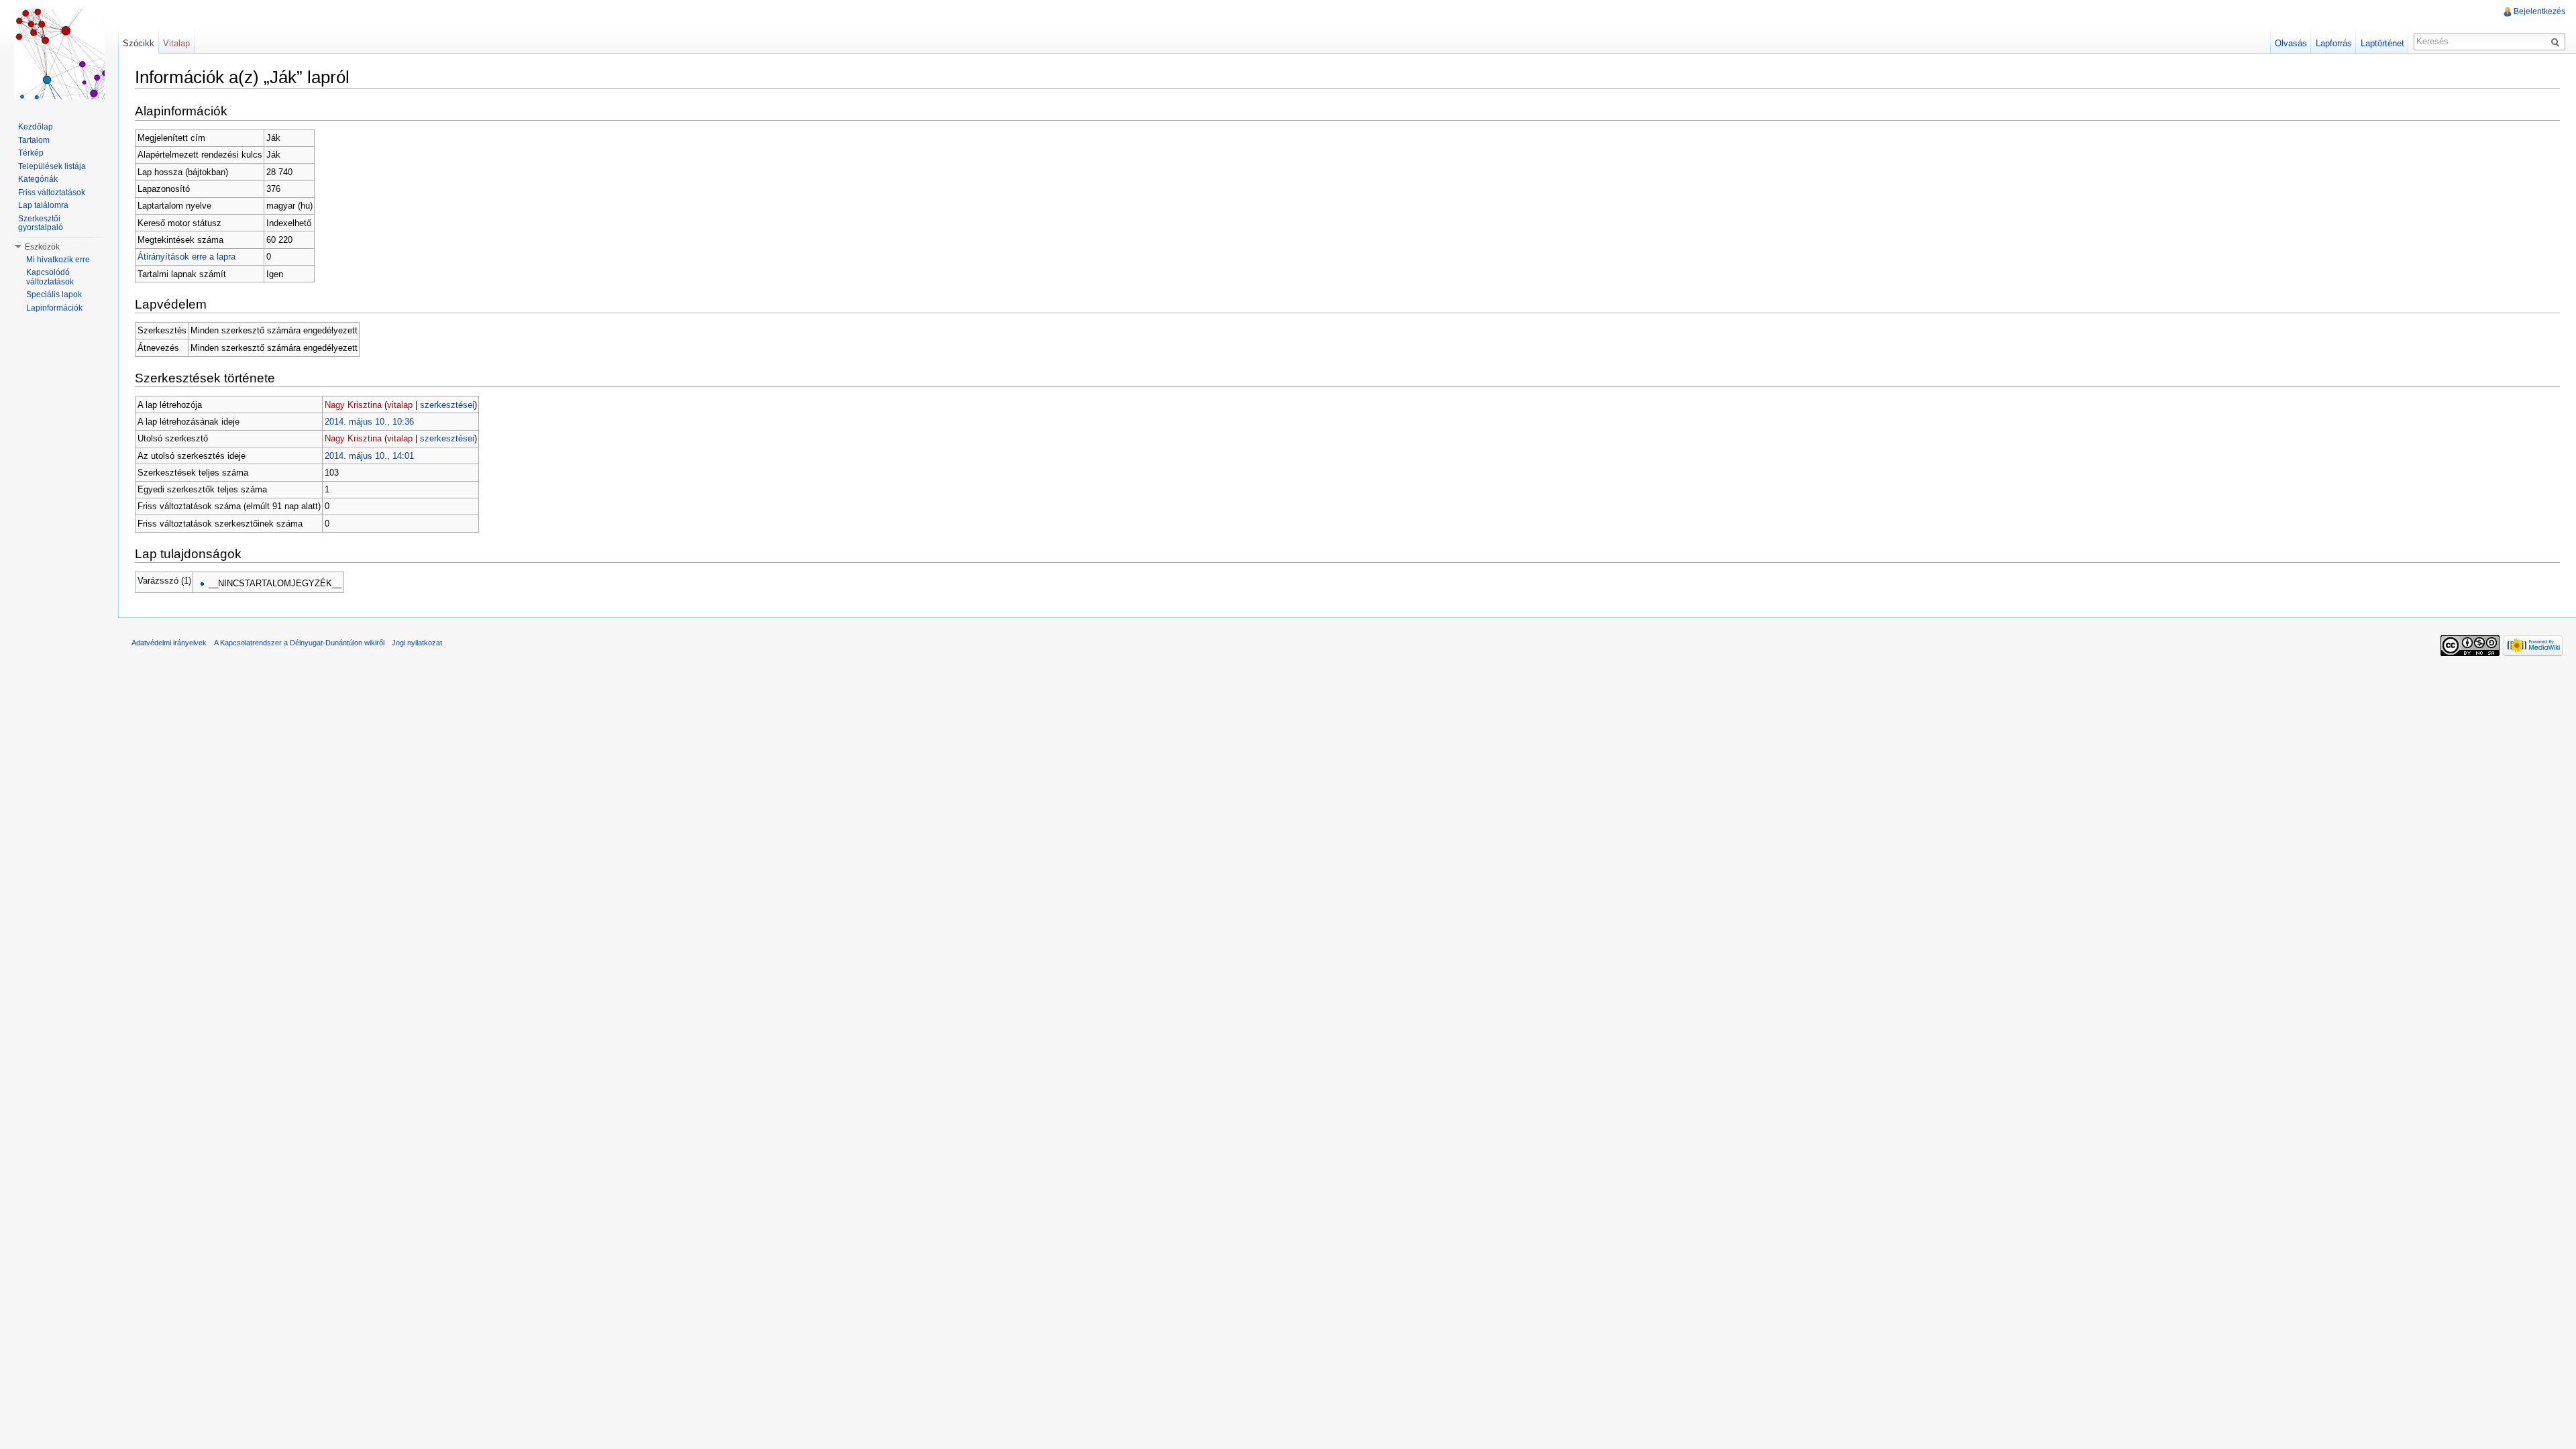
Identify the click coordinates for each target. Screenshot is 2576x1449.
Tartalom (34, 140)
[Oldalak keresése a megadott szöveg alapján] (2557, 42)
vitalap (400, 405)
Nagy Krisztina (353, 405)
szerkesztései (447, 405)
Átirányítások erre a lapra (186, 257)
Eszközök (42, 247)
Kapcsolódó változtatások (50, 277)
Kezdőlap (36, 127)
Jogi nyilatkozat (417, 643)
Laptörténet (2382, 43)
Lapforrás (2334, 43)
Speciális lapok (54, 294)
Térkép (31, 153)
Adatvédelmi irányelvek (169, 643)
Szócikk (139, 43)
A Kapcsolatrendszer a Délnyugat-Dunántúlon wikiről (299, 643)
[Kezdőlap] (59, 54)
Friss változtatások (52, 193)
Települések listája (52, 166)
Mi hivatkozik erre (58, 260)
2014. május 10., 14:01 (369, 456)
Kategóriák (38, 179)
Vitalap (176, 43)
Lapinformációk (54, 308)
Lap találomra (43, 205)
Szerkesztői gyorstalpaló (41, 223)
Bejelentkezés (2539, 11)
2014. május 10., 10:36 (369, 422)
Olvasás (2291, 43)
